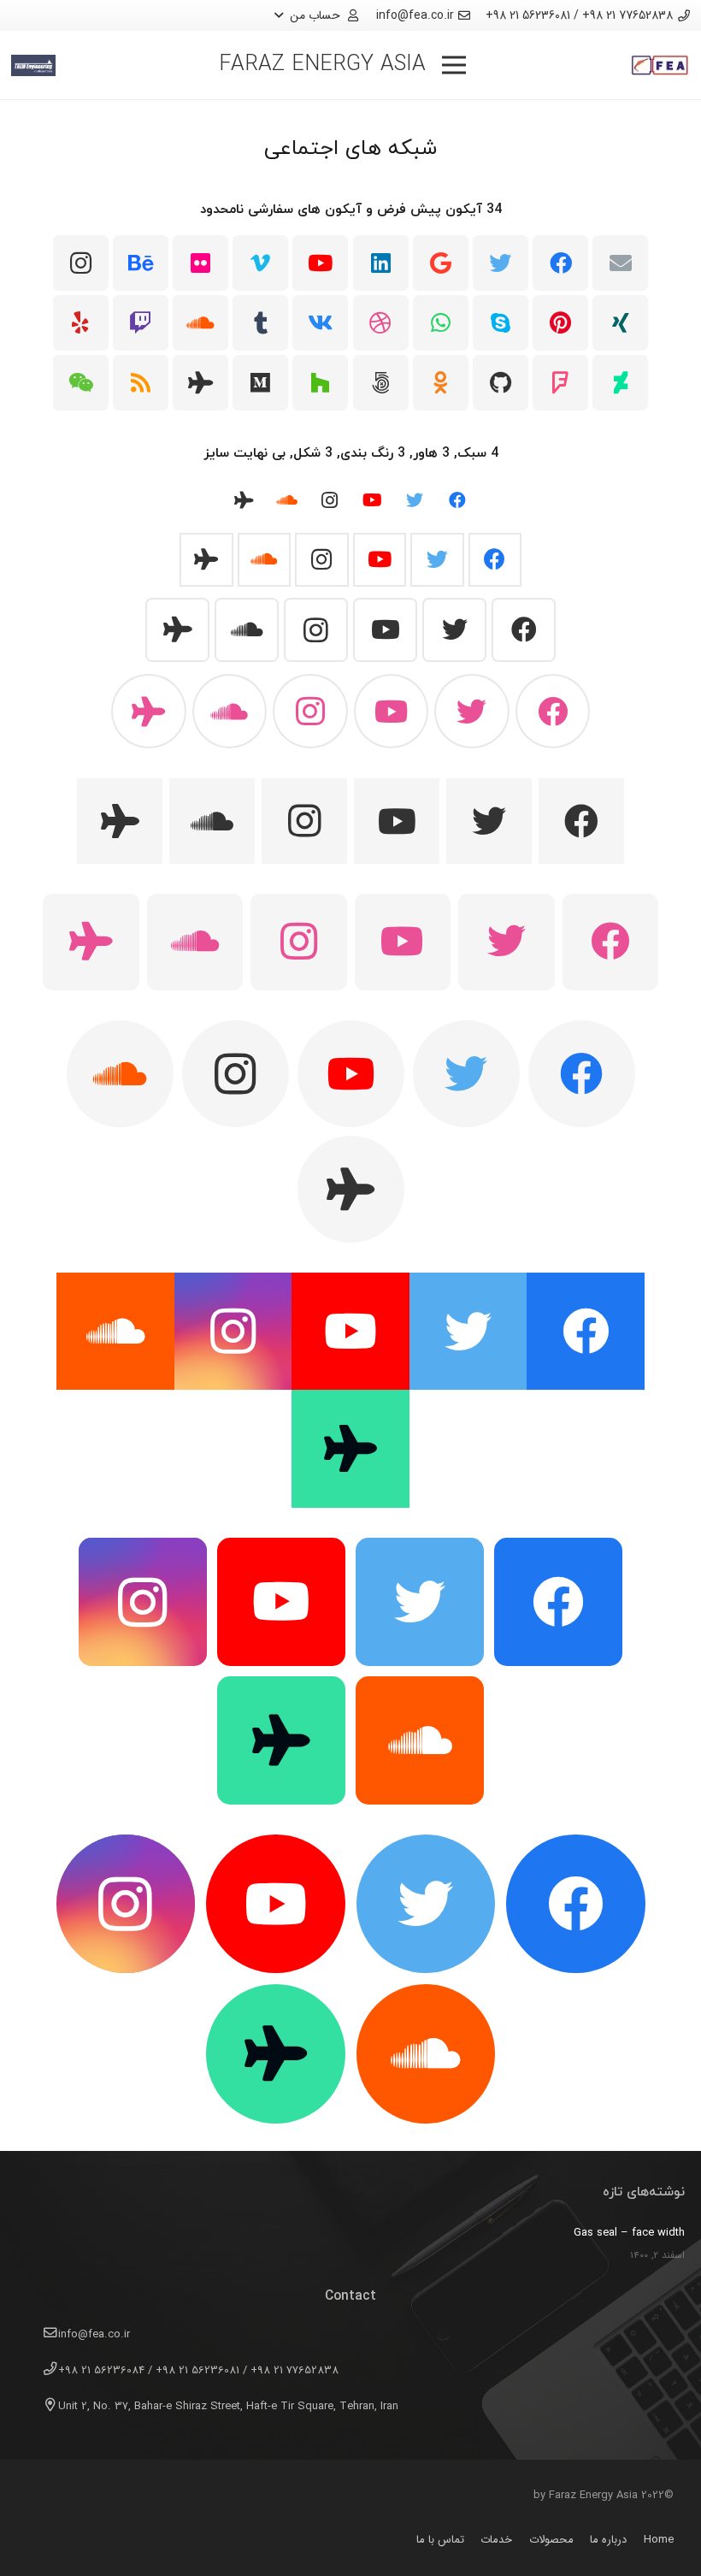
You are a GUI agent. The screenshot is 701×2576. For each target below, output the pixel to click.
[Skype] (501, 323)
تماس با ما (440, 2540)
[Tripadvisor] (200, 383)
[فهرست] (454, 65)
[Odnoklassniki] (441, 383)
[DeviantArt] (620, 383)
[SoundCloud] (200, 323)
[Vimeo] (260, 263)
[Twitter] (501, 263)
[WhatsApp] (441, 323)
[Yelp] (81, 323)
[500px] (381, 383)
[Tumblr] (260, 323)
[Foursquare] (560, 383)
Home (659, 2540)
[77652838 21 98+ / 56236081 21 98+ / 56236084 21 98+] (43, 2371)
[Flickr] (200, 263)
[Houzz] (320, 383)
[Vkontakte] (320, 323)
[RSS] (141, 383)
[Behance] (141, 263)
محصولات (551, 2540)
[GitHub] (501, 383)
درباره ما (608, 2540)
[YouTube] (320, 263)
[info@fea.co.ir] (43, 2335)
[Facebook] (560, 263)
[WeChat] (81, 383)
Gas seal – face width (629, 2233)
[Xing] (620, 323)
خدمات (496, 2540)
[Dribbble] (381, 323)
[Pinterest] (560, 323)
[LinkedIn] (381, 263)
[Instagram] (81, 263)
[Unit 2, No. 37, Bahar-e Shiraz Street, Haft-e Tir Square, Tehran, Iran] (43, 2407)
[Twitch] (141, 323)
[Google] (441, 263)
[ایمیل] (620, 263)
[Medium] (260, 383)
